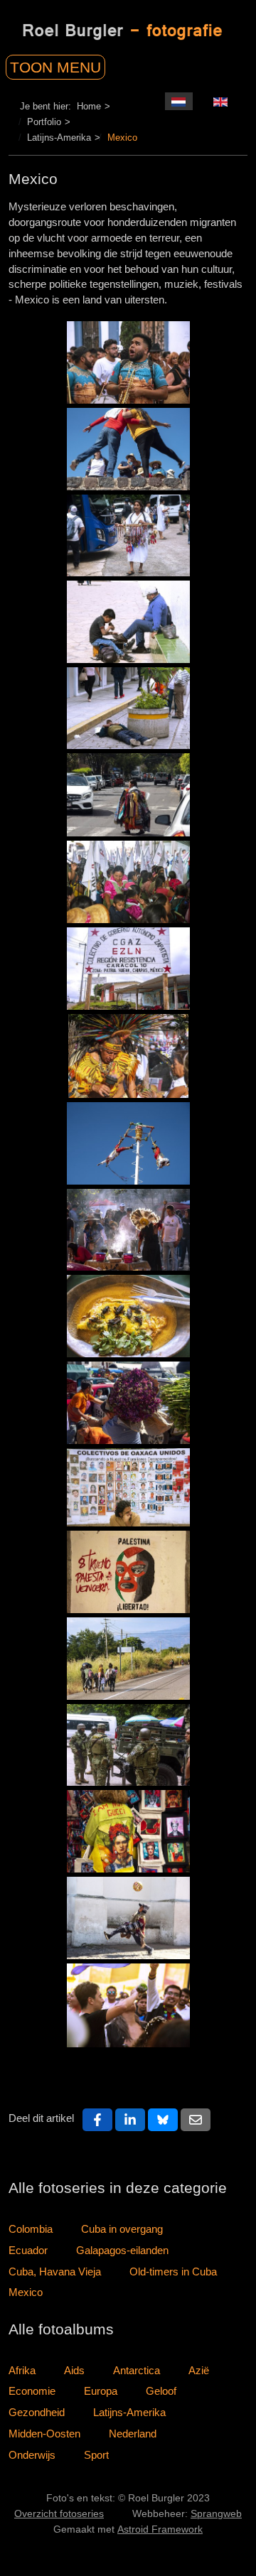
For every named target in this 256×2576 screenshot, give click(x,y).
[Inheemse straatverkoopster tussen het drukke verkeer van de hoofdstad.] (128, 795)
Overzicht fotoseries (59, 2514)
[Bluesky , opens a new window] (163, 2120)
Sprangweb (216, 2514)
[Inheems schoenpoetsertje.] (128, 622)
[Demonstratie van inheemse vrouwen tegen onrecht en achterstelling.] (128, 882)
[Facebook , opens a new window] (97, 2120)
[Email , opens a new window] (196, 2120)
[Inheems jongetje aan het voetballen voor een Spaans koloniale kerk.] (128, 1918)
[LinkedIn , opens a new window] (130, 2120)
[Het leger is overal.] (128, 1745)
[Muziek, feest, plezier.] (128, 362)
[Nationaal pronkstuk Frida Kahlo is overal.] (128, 1831)
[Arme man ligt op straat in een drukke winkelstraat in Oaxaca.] (128, 708)
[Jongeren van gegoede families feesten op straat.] (128, 2005)
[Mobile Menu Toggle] (73, 64)
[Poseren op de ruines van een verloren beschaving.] (128, 449)
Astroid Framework (160, 2529)
